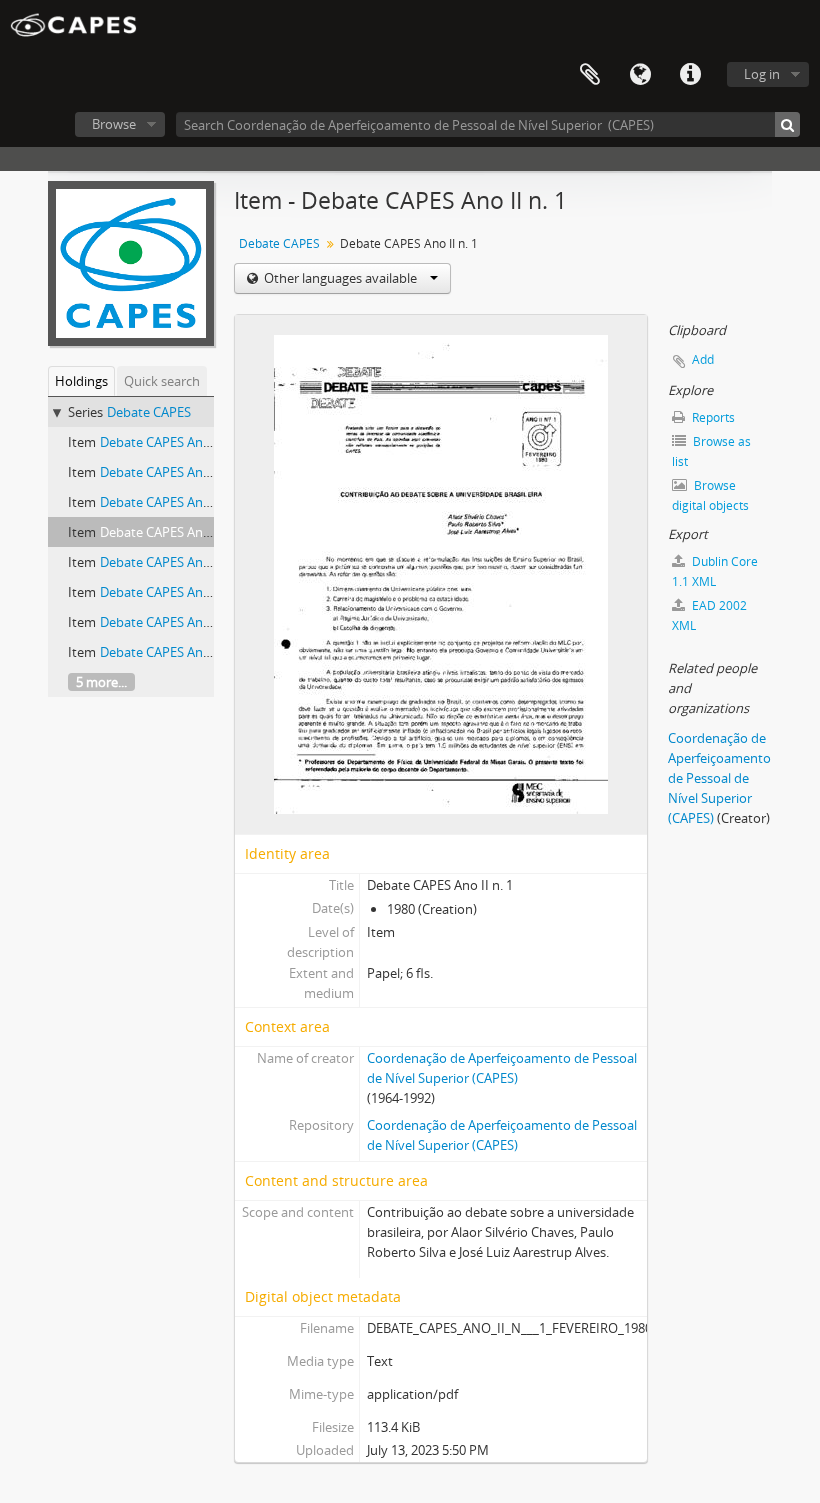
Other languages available (340, 278)
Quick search (162, 381)
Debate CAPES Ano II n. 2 (173, 562)
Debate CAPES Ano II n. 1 (173, 532)
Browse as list (711, 451)
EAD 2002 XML (709, 615)
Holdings (81, 381)
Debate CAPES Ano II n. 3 (173, 592)
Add (703, 359)
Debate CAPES (149, 412)
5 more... (101, 682)
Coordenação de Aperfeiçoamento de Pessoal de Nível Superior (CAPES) (719, 778)
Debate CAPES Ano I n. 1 (171, 442)
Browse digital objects (710, 495)
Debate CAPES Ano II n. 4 (173, 622)
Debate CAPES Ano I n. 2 (171, 472)
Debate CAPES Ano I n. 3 (171, 502)
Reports (712, 417)
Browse (114, 124)
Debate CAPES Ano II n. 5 (173, 652)
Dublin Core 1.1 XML (715, 571)
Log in (762, 74)
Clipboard (590, 75)
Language (640, 75)
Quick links (690, 75)
